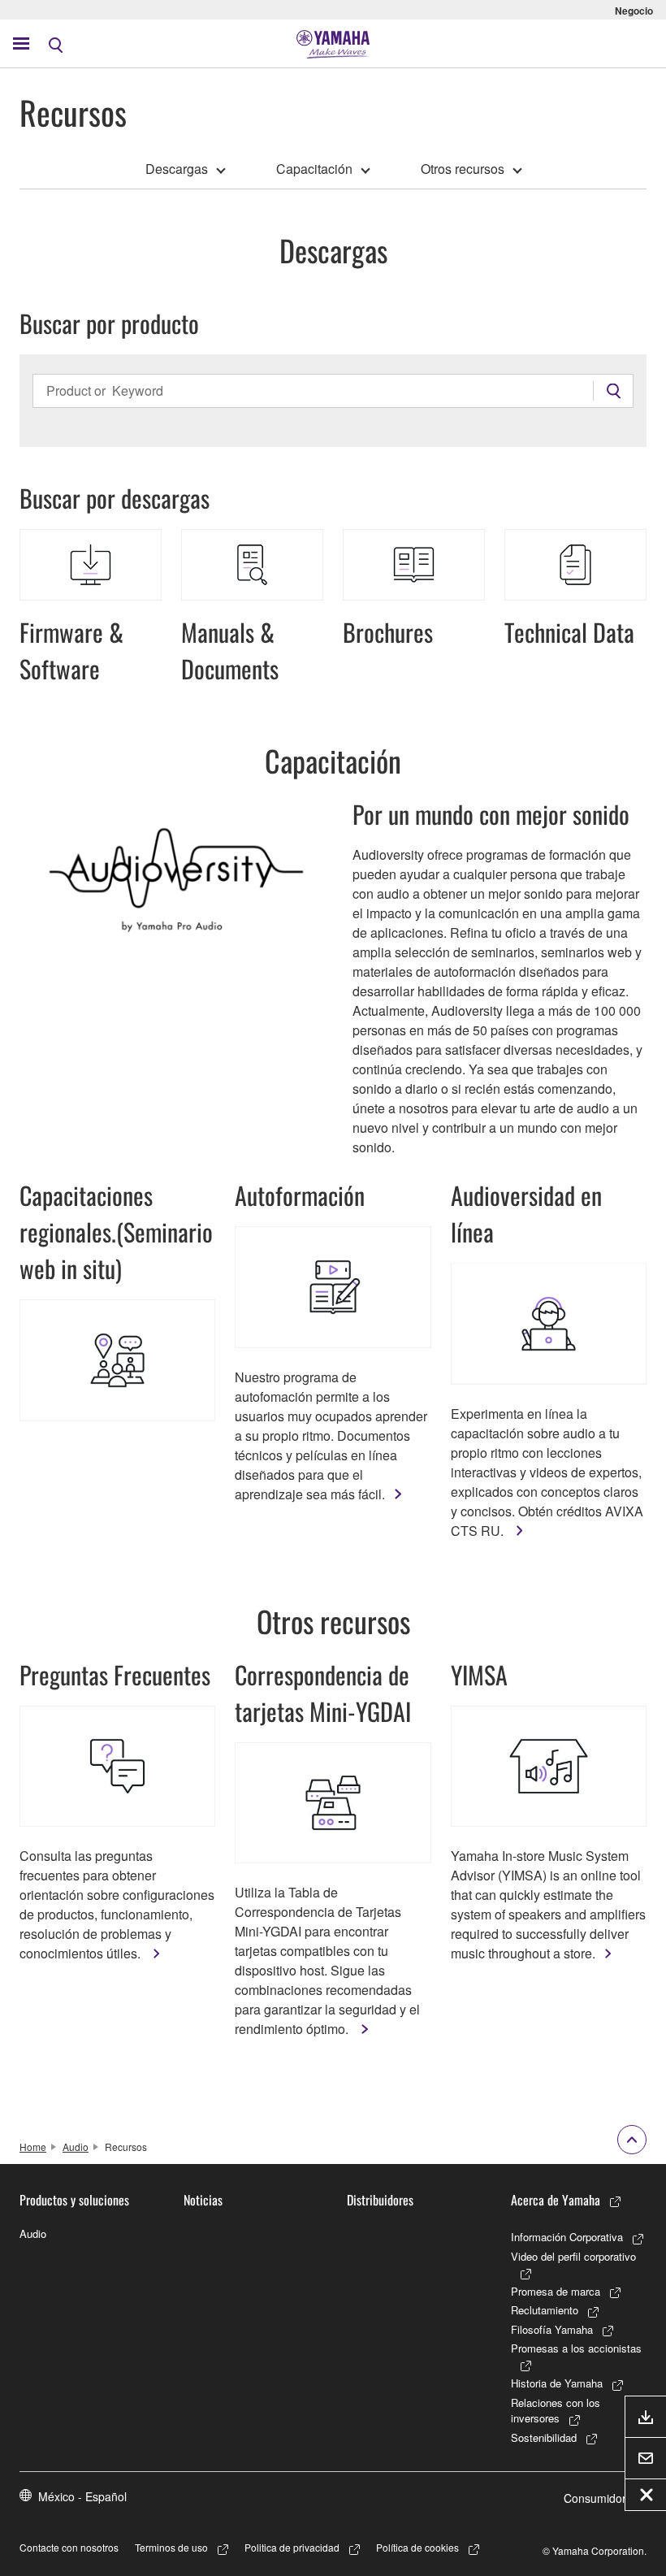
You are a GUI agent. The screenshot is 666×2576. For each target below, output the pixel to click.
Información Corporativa (567, 2237)
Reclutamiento (545, 2310)
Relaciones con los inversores (556, 2411)
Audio (76, 2147)
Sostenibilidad (544, 2437)
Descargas (177, 169)
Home (33, 2147)
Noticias (203, 2200)
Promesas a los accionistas (576, 2348)
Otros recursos (463, 169)
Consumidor (595, 2498)
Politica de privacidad (292, 2547)
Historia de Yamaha (557, 2383)
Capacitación (314, 169)
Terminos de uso (171, 2547)
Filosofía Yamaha (552, 2329)
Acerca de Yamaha (556, 2200)
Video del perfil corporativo (573, 2256)
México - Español (82, 2496)
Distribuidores (380, 2200)
